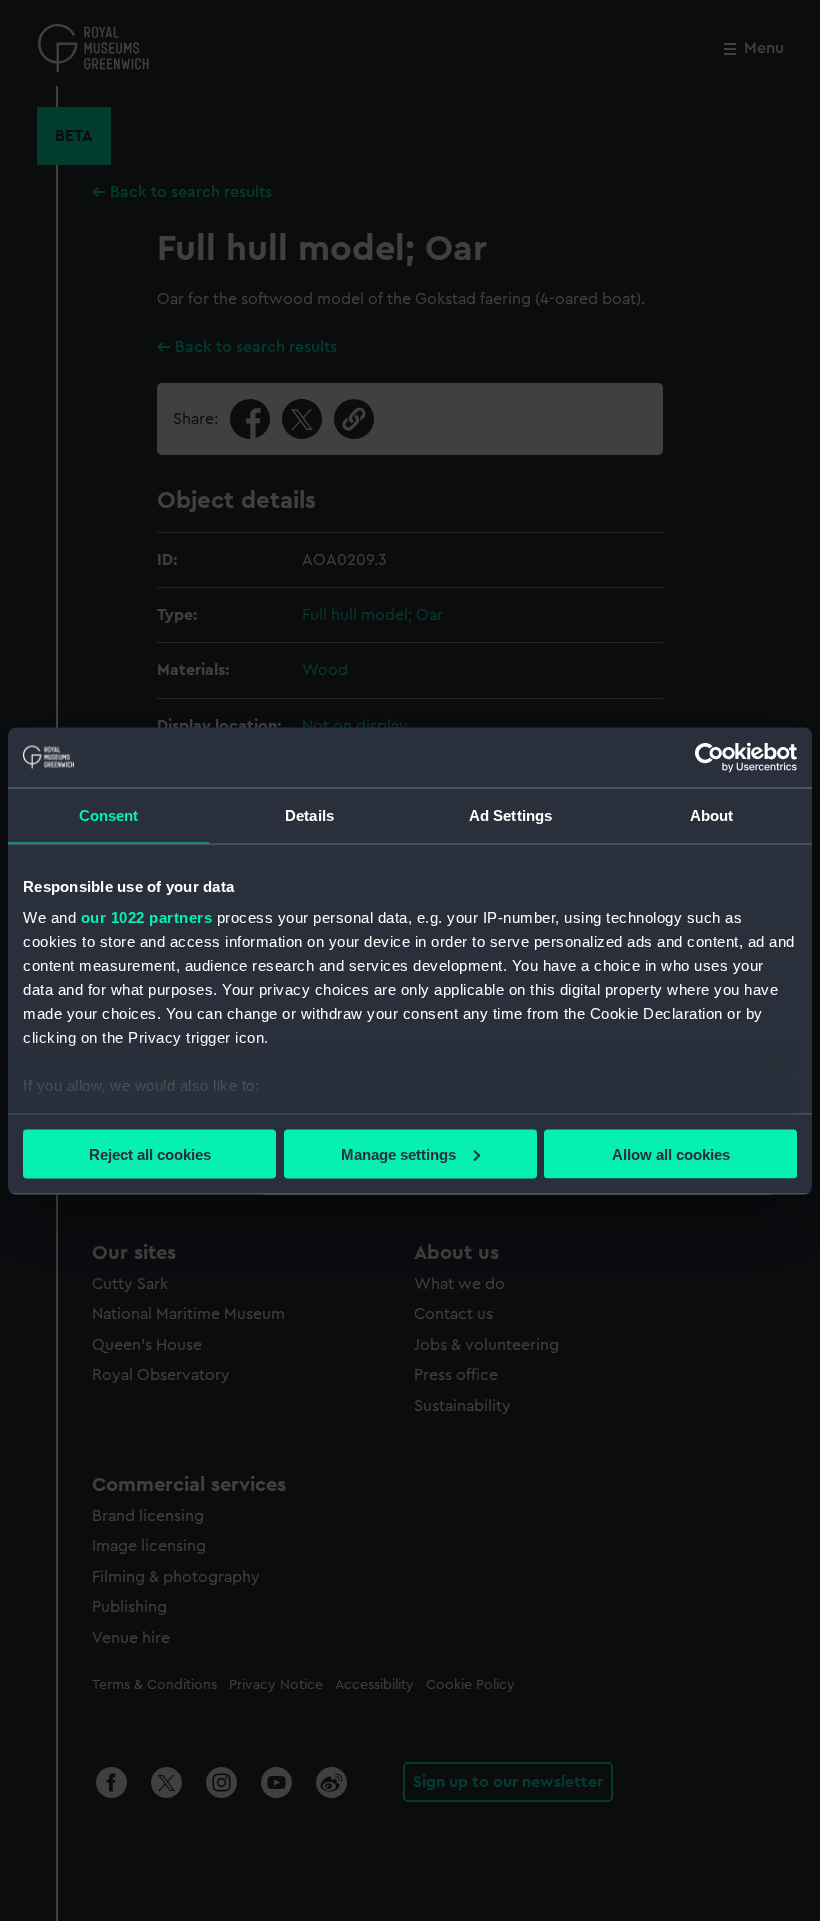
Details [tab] (309, 814)
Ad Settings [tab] (510, 814)
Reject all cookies (150, 1153)
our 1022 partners (147, 917)
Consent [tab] (109, 814)
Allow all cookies (671, 1153)
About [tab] (712, 814)
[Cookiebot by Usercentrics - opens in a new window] (709, 757)
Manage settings (398, 1153)
